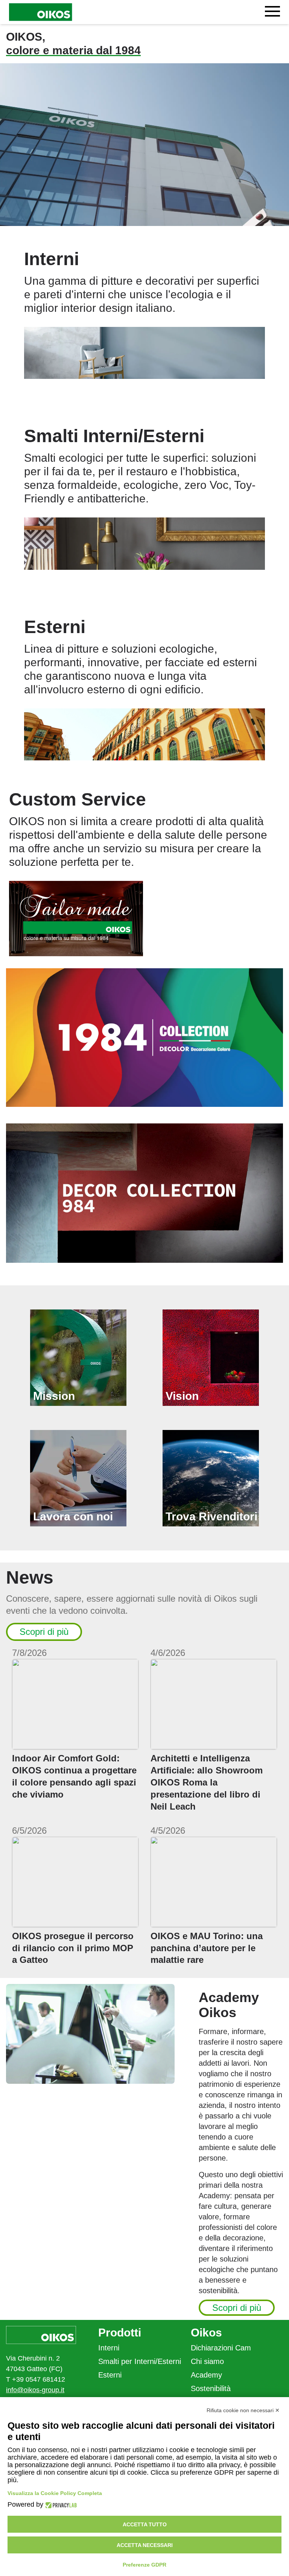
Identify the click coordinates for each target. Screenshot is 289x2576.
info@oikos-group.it (35, 2390)
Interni (109, 2348)
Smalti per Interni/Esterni (140, 2361)
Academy (206, 2375)
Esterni (110, 2375)
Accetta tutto (145, 2524)
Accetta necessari (145, 2545)
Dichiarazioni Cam (221, 2348)
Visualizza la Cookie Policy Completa (55, 2493)
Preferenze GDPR (144, 2565)
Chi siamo (207, 2361)
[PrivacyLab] (60, 2505)
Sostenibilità (211, 2388)
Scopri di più (44, 1632)
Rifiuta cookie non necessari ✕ (243, 2410)
